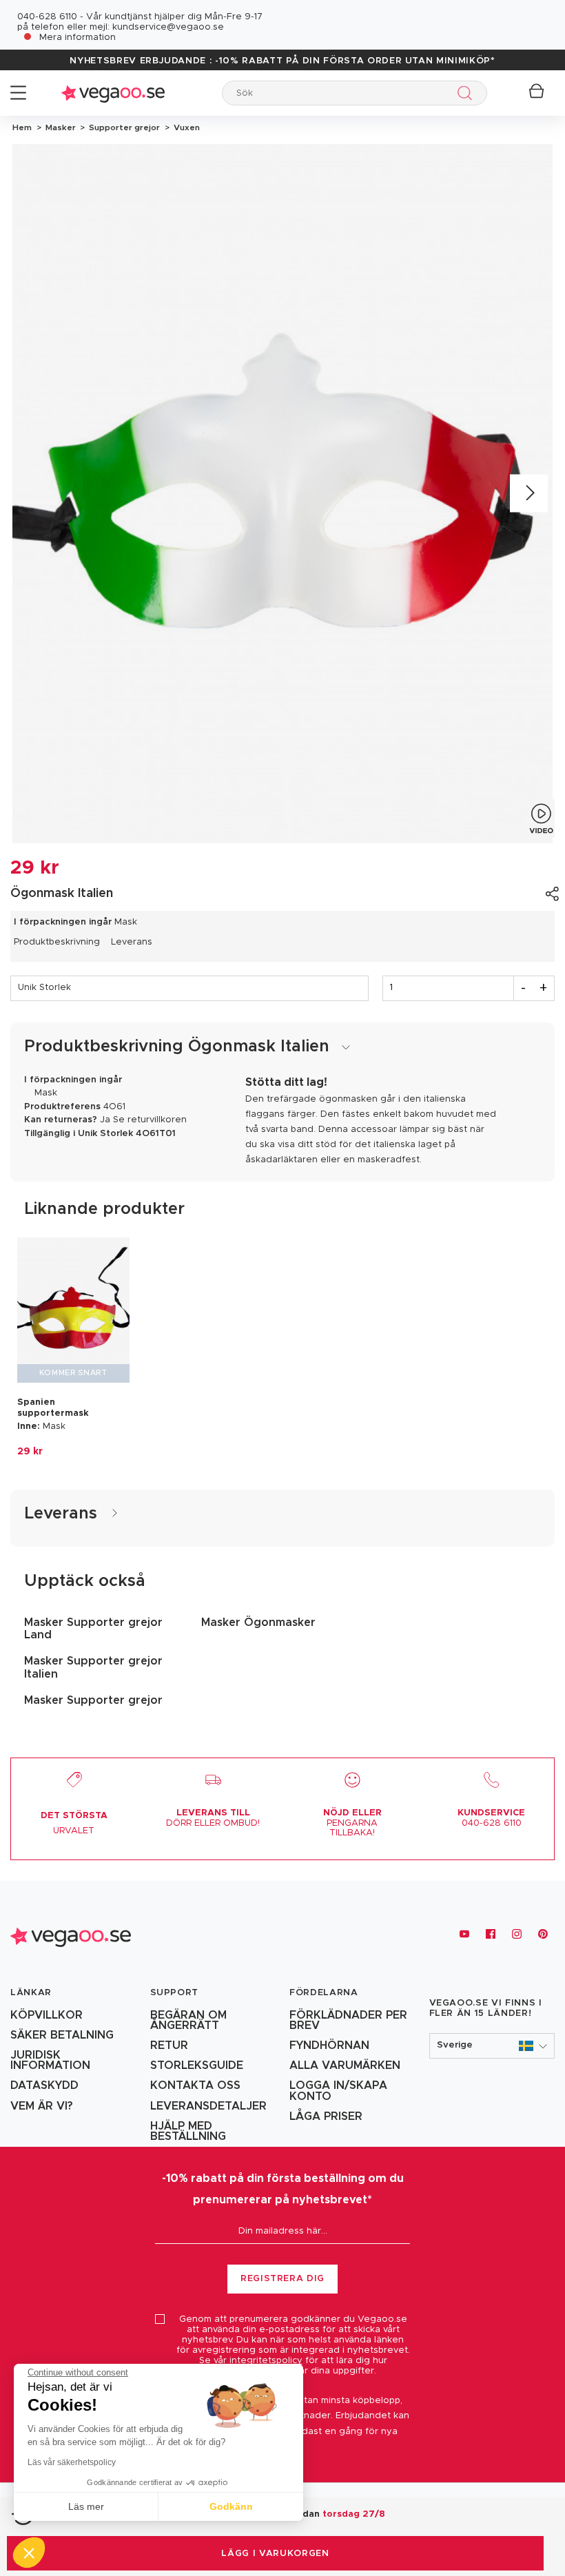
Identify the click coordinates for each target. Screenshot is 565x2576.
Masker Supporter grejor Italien (93, 1667)
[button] (492, 2046)
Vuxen (185, 127)
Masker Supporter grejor (93, 1700)
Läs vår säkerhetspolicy (72, 2462)
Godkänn (231, 2506)
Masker (60, 127)
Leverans (132, 942)
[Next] (529, 494)
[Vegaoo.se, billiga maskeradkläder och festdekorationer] (113, 93)
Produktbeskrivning (57, 942)
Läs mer (86, 2506)
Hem (22, 127)
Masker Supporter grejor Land (93, 1629)
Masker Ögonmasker (258, 1622)
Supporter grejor (123, 127)
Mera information (78, 38)
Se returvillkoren (150, 1120)
